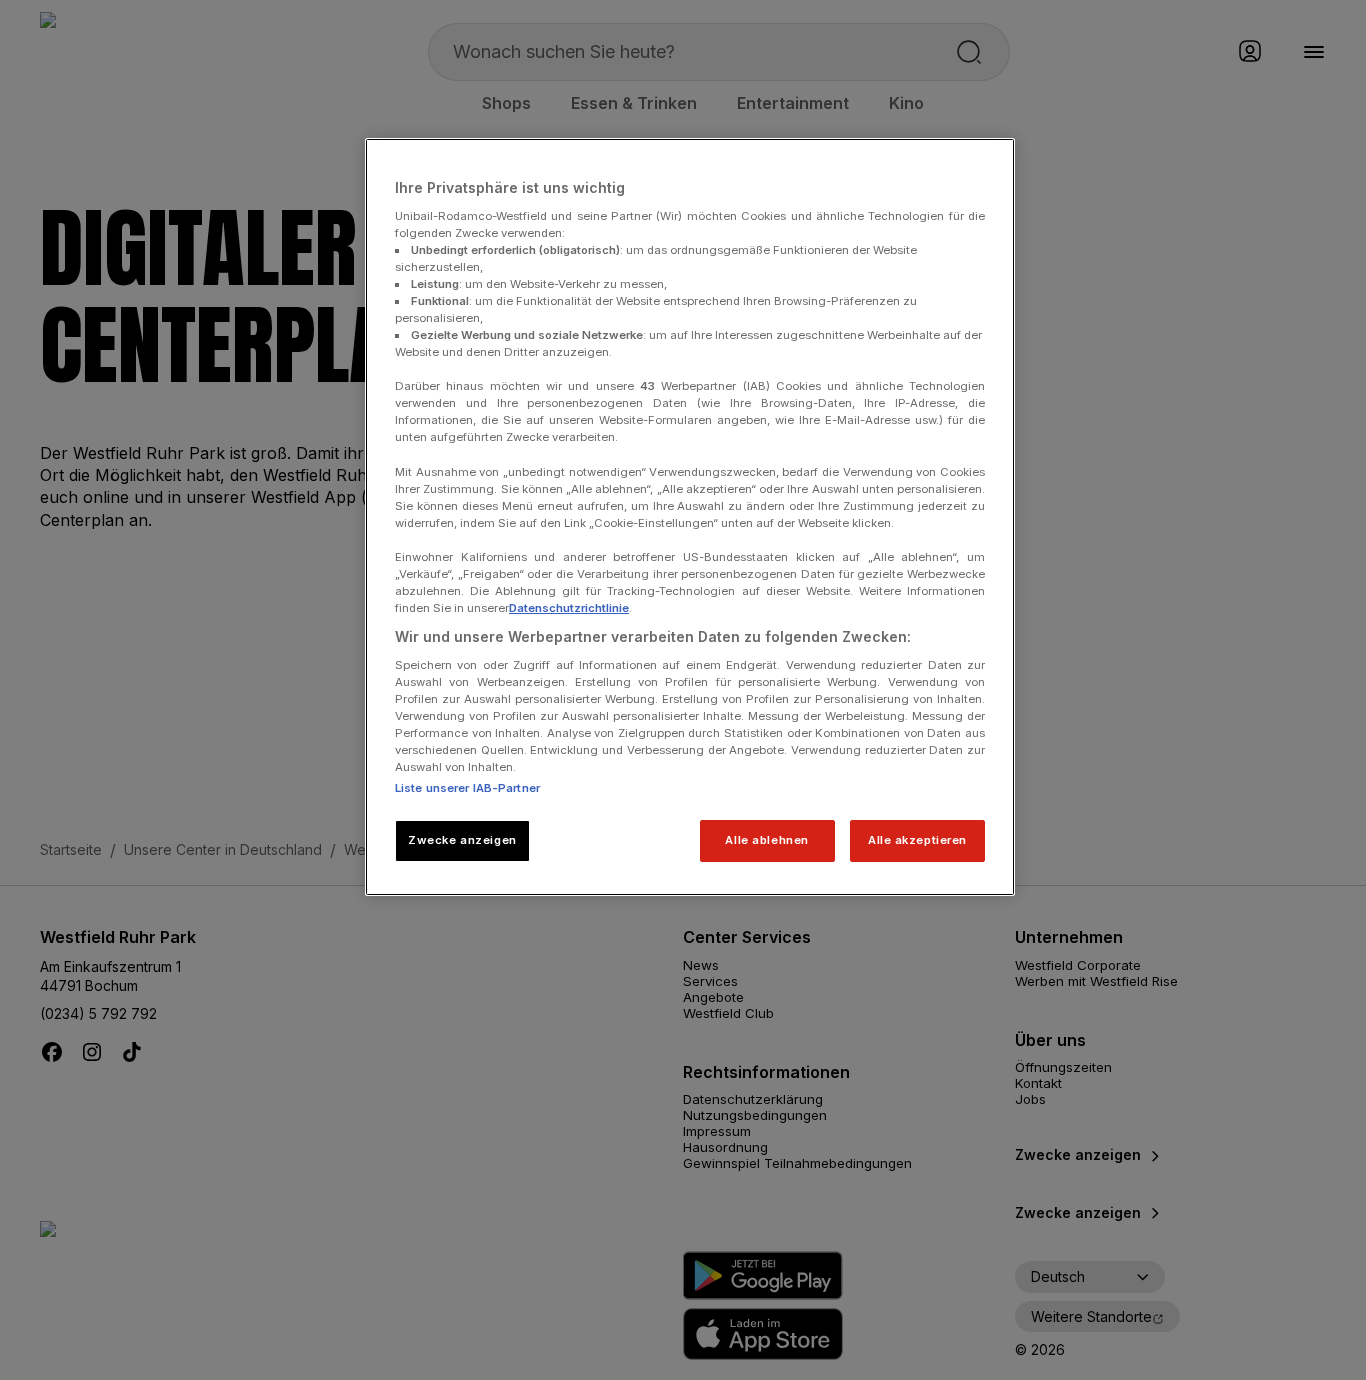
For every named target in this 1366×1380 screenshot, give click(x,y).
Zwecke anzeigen (462, 840)
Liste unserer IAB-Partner (467, 788)
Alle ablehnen (766, 840)
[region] (690, 517)
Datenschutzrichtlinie (569, 608)
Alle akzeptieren (917, 840)
